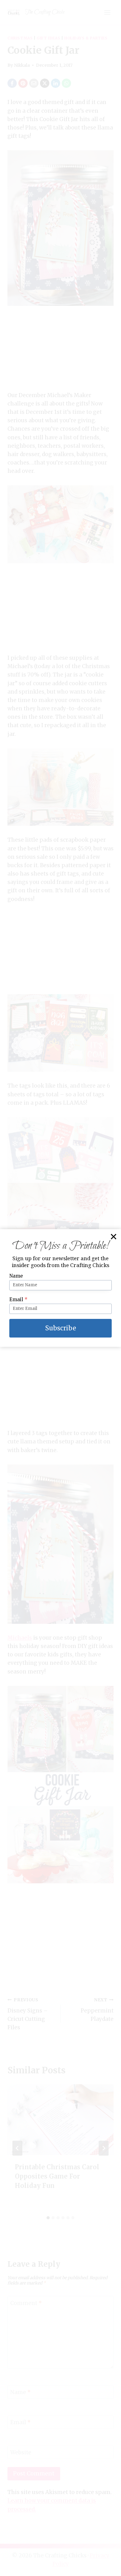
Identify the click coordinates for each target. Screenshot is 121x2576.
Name (16, 1276)
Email (18, 1299)
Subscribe (61, 1328)
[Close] (114, 1237)
